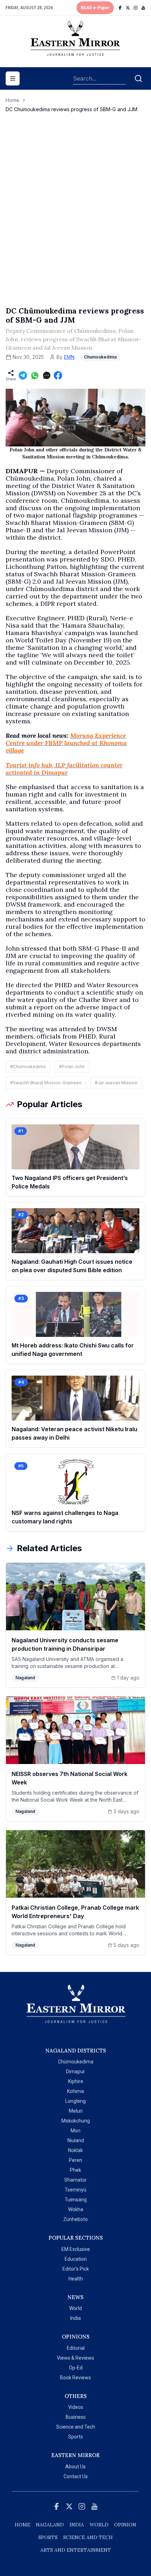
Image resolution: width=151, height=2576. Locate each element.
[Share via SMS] (47, 375)
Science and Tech (76, 2427)
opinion (125, 2525)
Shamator (75, 2180)
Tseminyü (75, 2190)
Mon (75, 2131)
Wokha (76, 2209)
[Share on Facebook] (58, 375)
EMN (69, 357)
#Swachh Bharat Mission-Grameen (46, 1083)
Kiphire (76, 2081)
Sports (75, 2437)
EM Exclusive (76, 2249)
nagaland (50, 2525)
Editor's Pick (76, 2269)
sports (48, 2537)
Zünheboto (75, 2219)
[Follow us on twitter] (128, 8)
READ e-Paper (95, 8)
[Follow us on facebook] (120, 8)
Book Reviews (75, 2378)
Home (12, 100)
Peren (75, 2160)
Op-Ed (76, 2368)
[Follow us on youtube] (143, 8)
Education (76, 2259)
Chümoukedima (76, 2062)
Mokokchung (76, 2121)
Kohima (75, 2091)
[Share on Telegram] (23, 375)
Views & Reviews (75, 2358)
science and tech (88, 2537)
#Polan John (72, 1067)
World (75, 2308)
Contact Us (76, 2476)
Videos (76, 2407)
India (75, 2318)
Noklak (75, 2150)
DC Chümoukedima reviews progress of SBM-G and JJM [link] (71, 109)
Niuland (76, 2140)
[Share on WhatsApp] (35, 375)
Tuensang (76, 2200)
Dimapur (75, 2071)
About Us (75, 2467)
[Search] (138, 78)
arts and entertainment (76, 2550)
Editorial (76, 2348)
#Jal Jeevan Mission (116, 1083)
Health (76, 2279)
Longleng (75, 2101)
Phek (75, 2170)
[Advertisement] (75, 217)
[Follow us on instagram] (136, 8)
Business (76, 2417)
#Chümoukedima (28, 1067)
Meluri (76, 2111)
